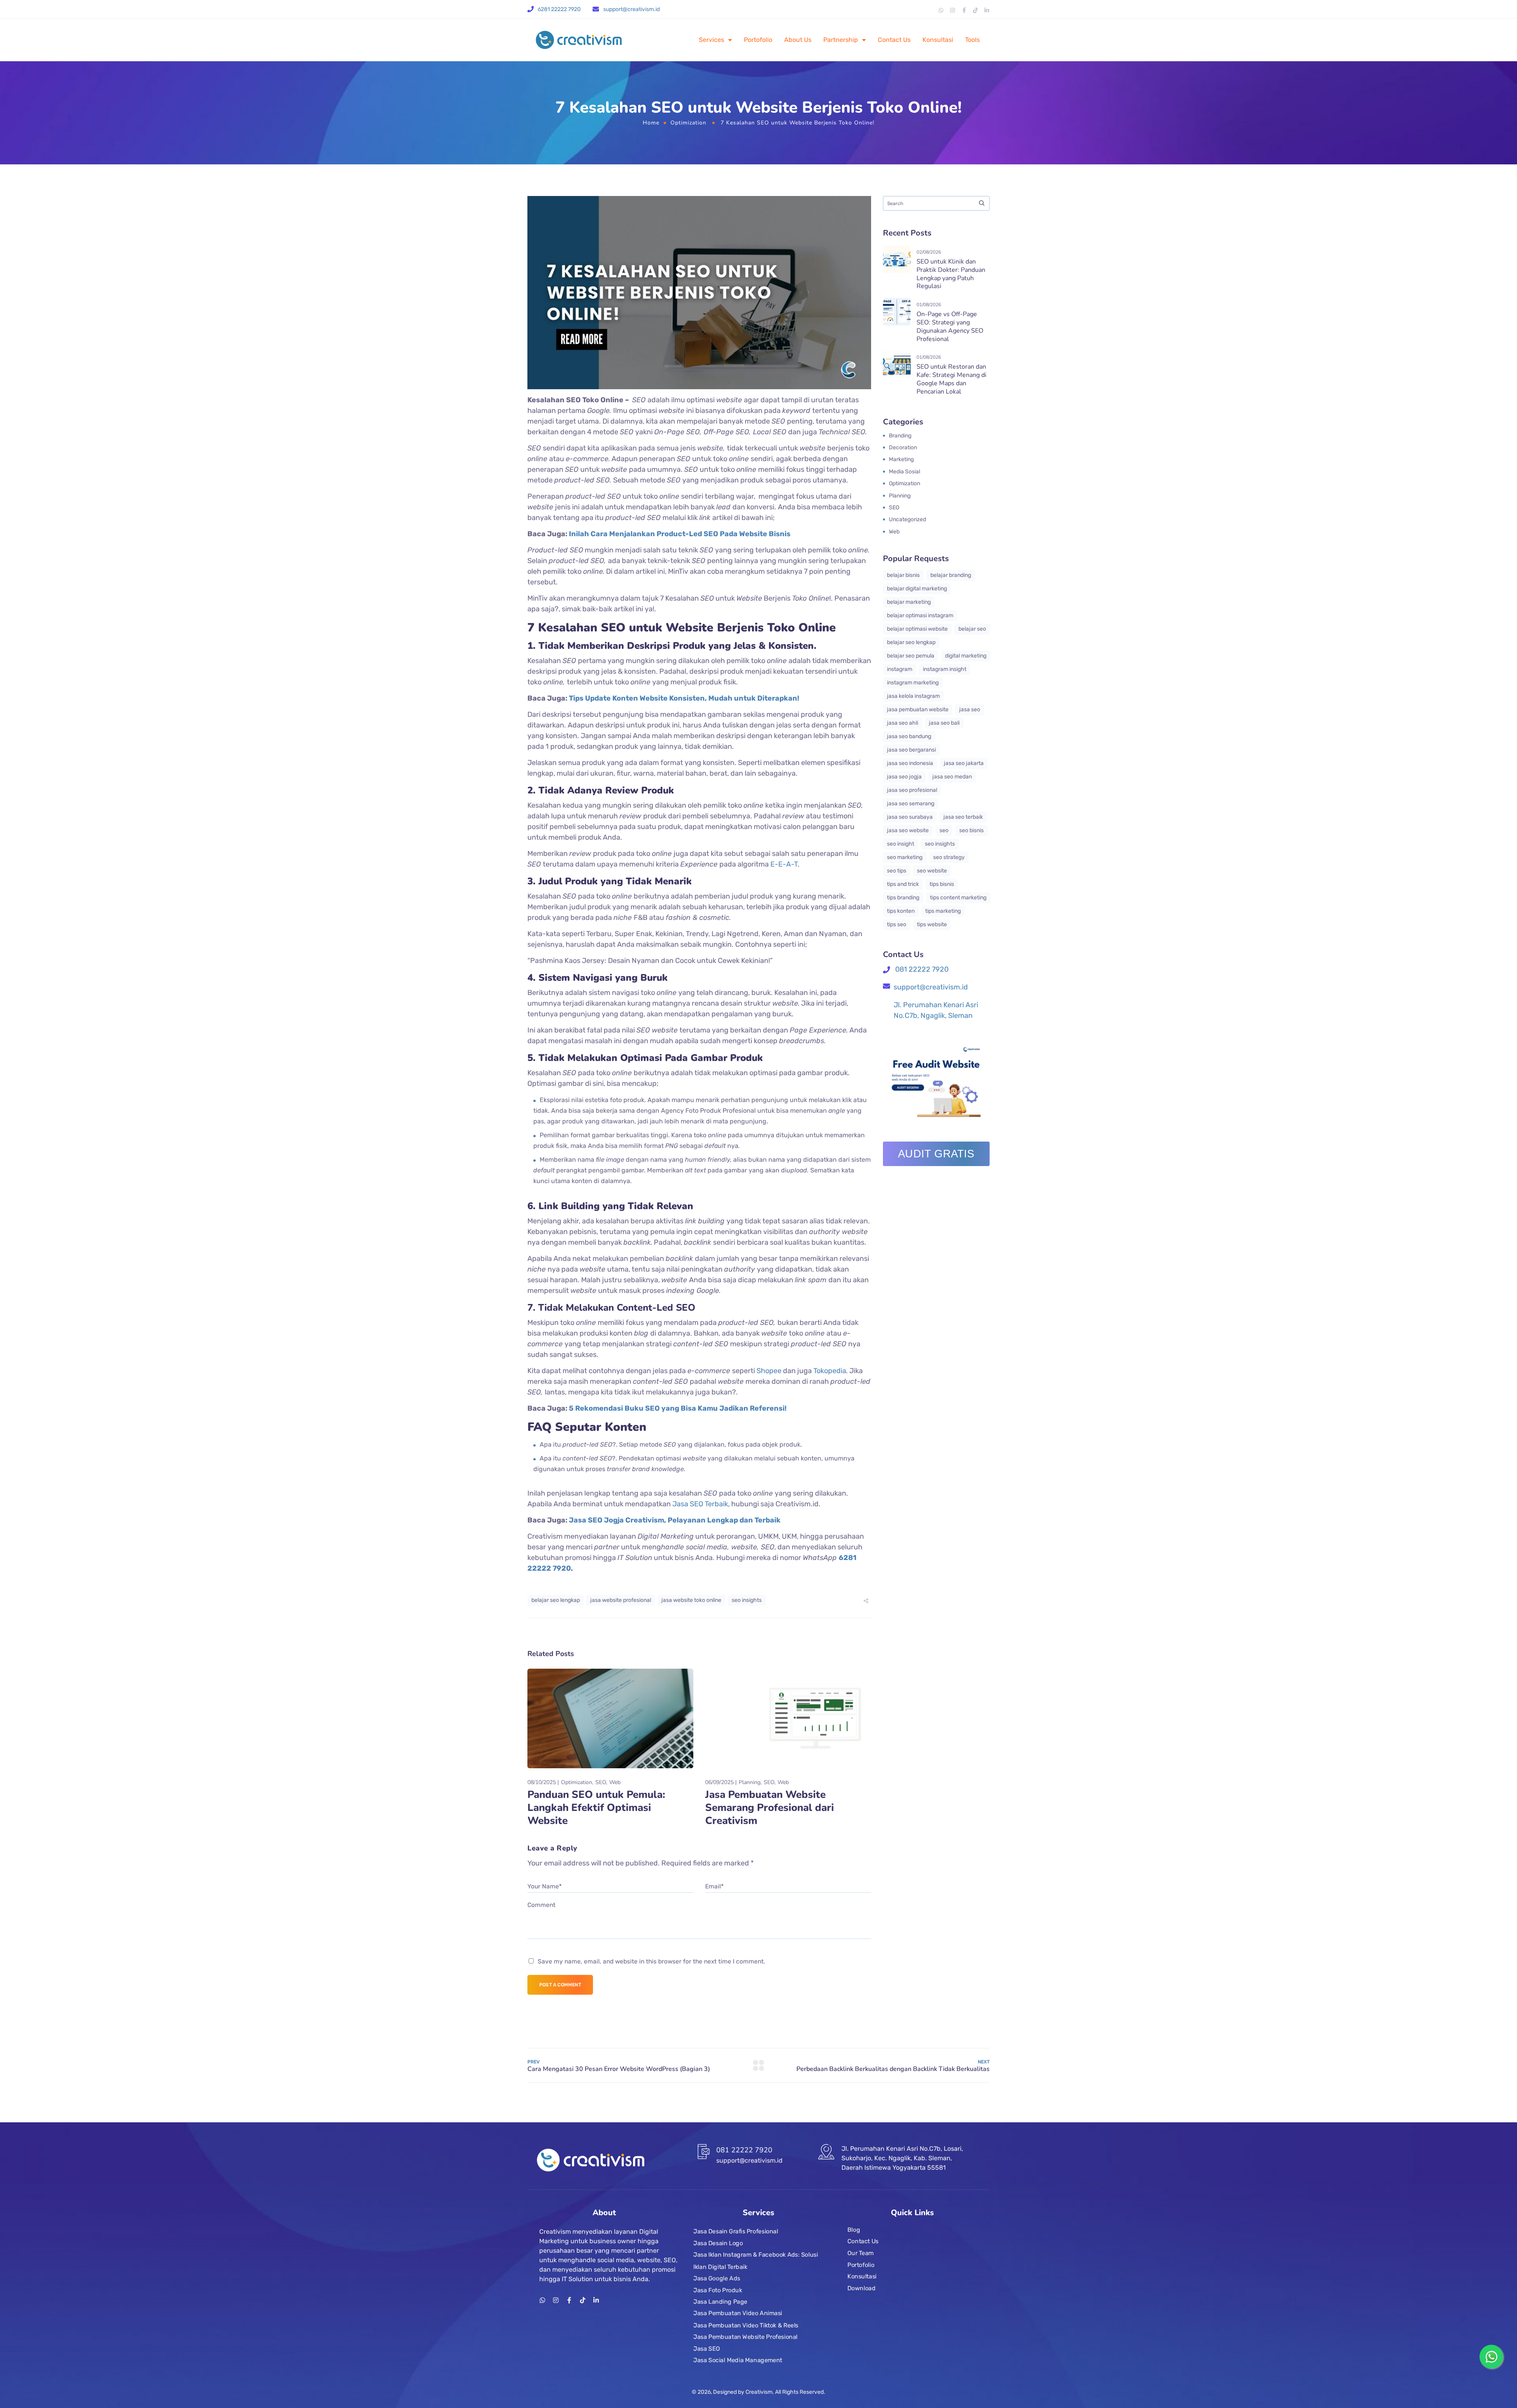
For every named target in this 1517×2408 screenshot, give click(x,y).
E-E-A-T (784, 864)
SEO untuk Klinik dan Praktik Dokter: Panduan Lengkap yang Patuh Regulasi (951, 274)
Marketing (901, 459)
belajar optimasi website (917, 629)
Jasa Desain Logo (718, 2243)
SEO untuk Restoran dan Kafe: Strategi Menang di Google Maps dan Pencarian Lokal (951, 379)
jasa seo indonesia (910, 763)
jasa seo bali (944, 723)
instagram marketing (913, 683)
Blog (854, 2230)
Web (615, 1782)
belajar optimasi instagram (920, 615)
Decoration (903, 447)
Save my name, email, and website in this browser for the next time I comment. (651, 1961)
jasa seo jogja (904, 777)
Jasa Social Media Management (738, 2360)
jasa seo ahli (902, 723)
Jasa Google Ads (717, 2278)
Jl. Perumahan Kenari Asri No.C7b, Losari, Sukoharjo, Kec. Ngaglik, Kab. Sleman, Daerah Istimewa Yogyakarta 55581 (902, 2158)
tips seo (897, 924)
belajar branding (951, 575)
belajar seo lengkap (556, 1600)
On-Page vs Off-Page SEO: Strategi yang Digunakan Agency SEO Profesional (950, 326)
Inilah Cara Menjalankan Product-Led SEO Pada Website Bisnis (680, 534)
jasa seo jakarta (964, 763)
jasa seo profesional (912, 790)
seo (944, 830)
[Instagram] (952, 10)
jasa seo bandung (909, 736)
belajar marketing (909, 602)
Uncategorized (907, 519)
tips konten (901, 911)
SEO (601, 1782)
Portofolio (758, 40)
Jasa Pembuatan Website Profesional (745, 2337)
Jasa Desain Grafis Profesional (736, 2231)
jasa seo (970, 709)
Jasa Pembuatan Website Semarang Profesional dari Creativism (770, 1808)
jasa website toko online (691, 1600)
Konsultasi (938, 40)
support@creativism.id (631, 9)
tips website (932, 924)
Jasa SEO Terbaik (700, 1504)
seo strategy (949, 857)
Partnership (841, 40)
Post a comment (560, 1985)
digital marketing (966, 656)
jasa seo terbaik (963, 817)
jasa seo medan (952, 777)
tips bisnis (942, 884)
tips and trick (903, 884)
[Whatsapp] (941, 10)
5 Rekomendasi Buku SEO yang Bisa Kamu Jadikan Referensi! (678, 1408)
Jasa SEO (707, 2348)
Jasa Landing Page (720, 2302)
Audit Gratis (936, 1154)
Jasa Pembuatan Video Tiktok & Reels (746, 2325)
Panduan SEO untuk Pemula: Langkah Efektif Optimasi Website (596, 1808)
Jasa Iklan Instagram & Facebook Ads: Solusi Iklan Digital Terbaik (756, 2261)
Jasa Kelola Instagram (913, 696)
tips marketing (943, 911)
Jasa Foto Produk (718, 2290)
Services (711, 40)
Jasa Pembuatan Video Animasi (738, 2314)
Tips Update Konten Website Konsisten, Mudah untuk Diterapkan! (684, 698)
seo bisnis (971, 830)
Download (861, 2288)
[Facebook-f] (964, 10)
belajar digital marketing (917, 589)
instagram (900, 669)
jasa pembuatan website (918, 709)
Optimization (688, 123)
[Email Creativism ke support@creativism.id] (596, 9)
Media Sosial (904, 472)
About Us (798, 40)
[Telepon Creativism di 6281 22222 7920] (531, 9)
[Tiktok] (975, 10)
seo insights (747, 1600)
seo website (932, 871)
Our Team (861, 2253)
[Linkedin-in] (987, 10)
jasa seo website (908, 830)
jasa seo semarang (911, 804)
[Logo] (579, 40)
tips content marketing (958, 898)
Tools (972, 40)
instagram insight (945, 669)
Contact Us (894, 40)
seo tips (897, 871)
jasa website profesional (621, 1600)
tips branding (903, 898)
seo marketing (905, 857)
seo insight (901, 844)
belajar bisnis (903, 575)
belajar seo (972, 629)
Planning (750, 1782)
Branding (900, 436)
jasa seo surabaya (910, 817)
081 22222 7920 (921, 969)
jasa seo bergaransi (911, 750)
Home (651, 123)
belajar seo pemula (911, 656)
